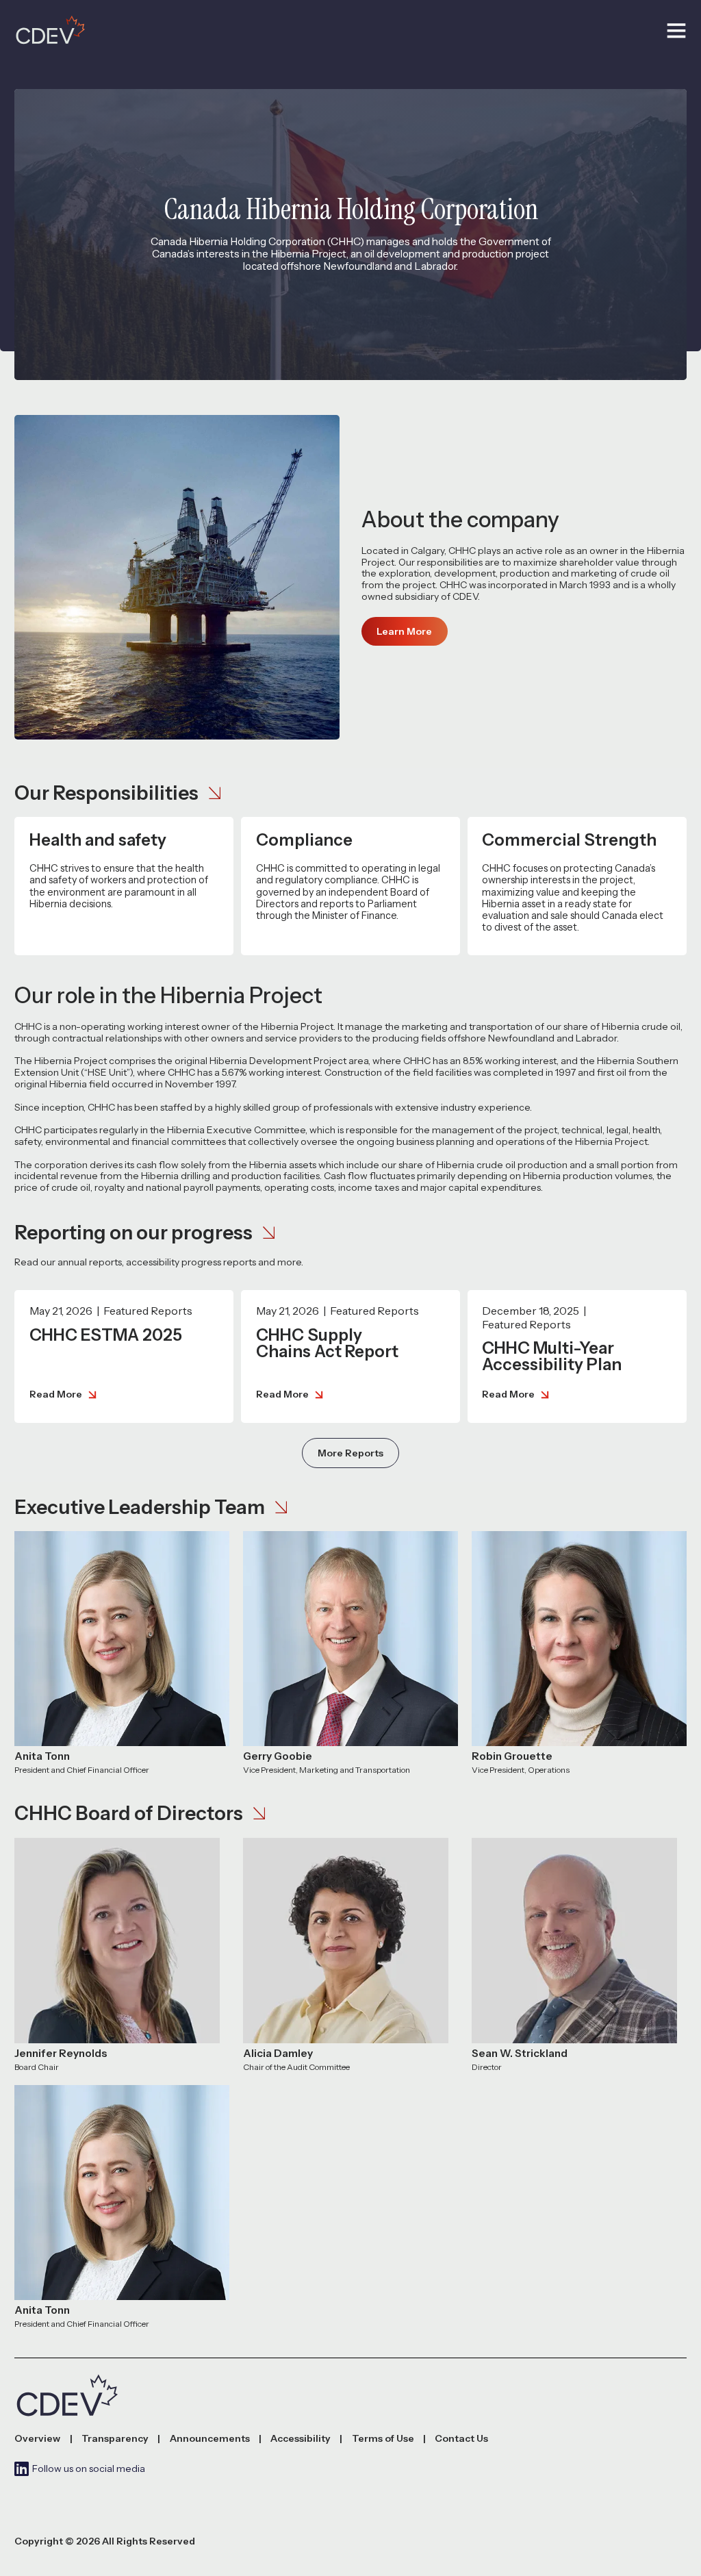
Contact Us (461, 2439)
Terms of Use (383, 2439)
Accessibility (301, 2439)
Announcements (210, 2439)
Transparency (115, 2439)
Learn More (404, 631)
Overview (37, 2439)
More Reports (350, 1453)
